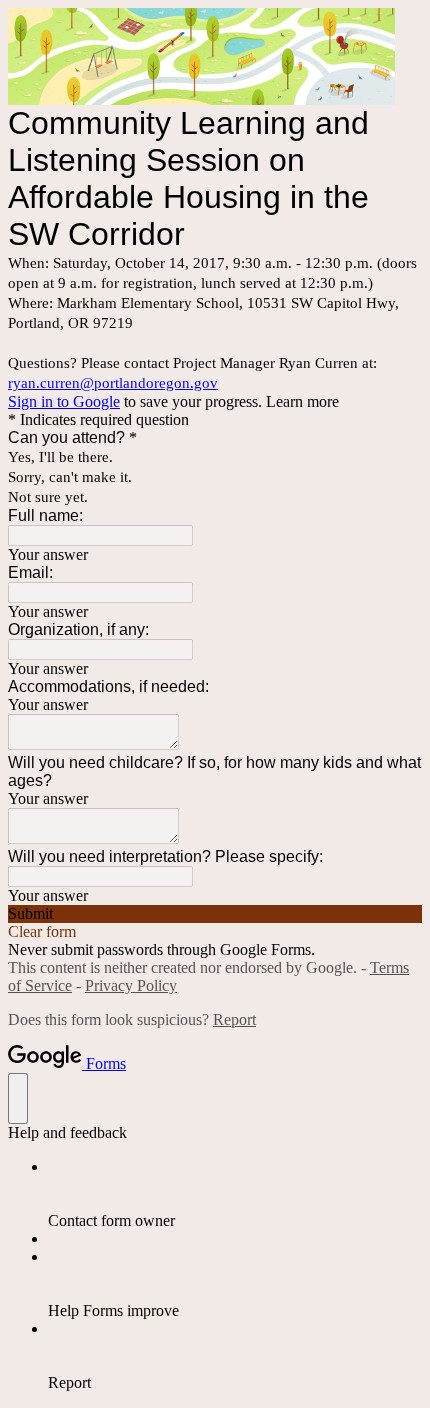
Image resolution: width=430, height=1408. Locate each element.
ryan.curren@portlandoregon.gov (113, 383)
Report (234, 1019)
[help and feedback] (18, 1098)
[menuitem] (235, 1194)
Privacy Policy (131, 985)
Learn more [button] (302, 401)
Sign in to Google (64, 401)
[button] (215, 914)
